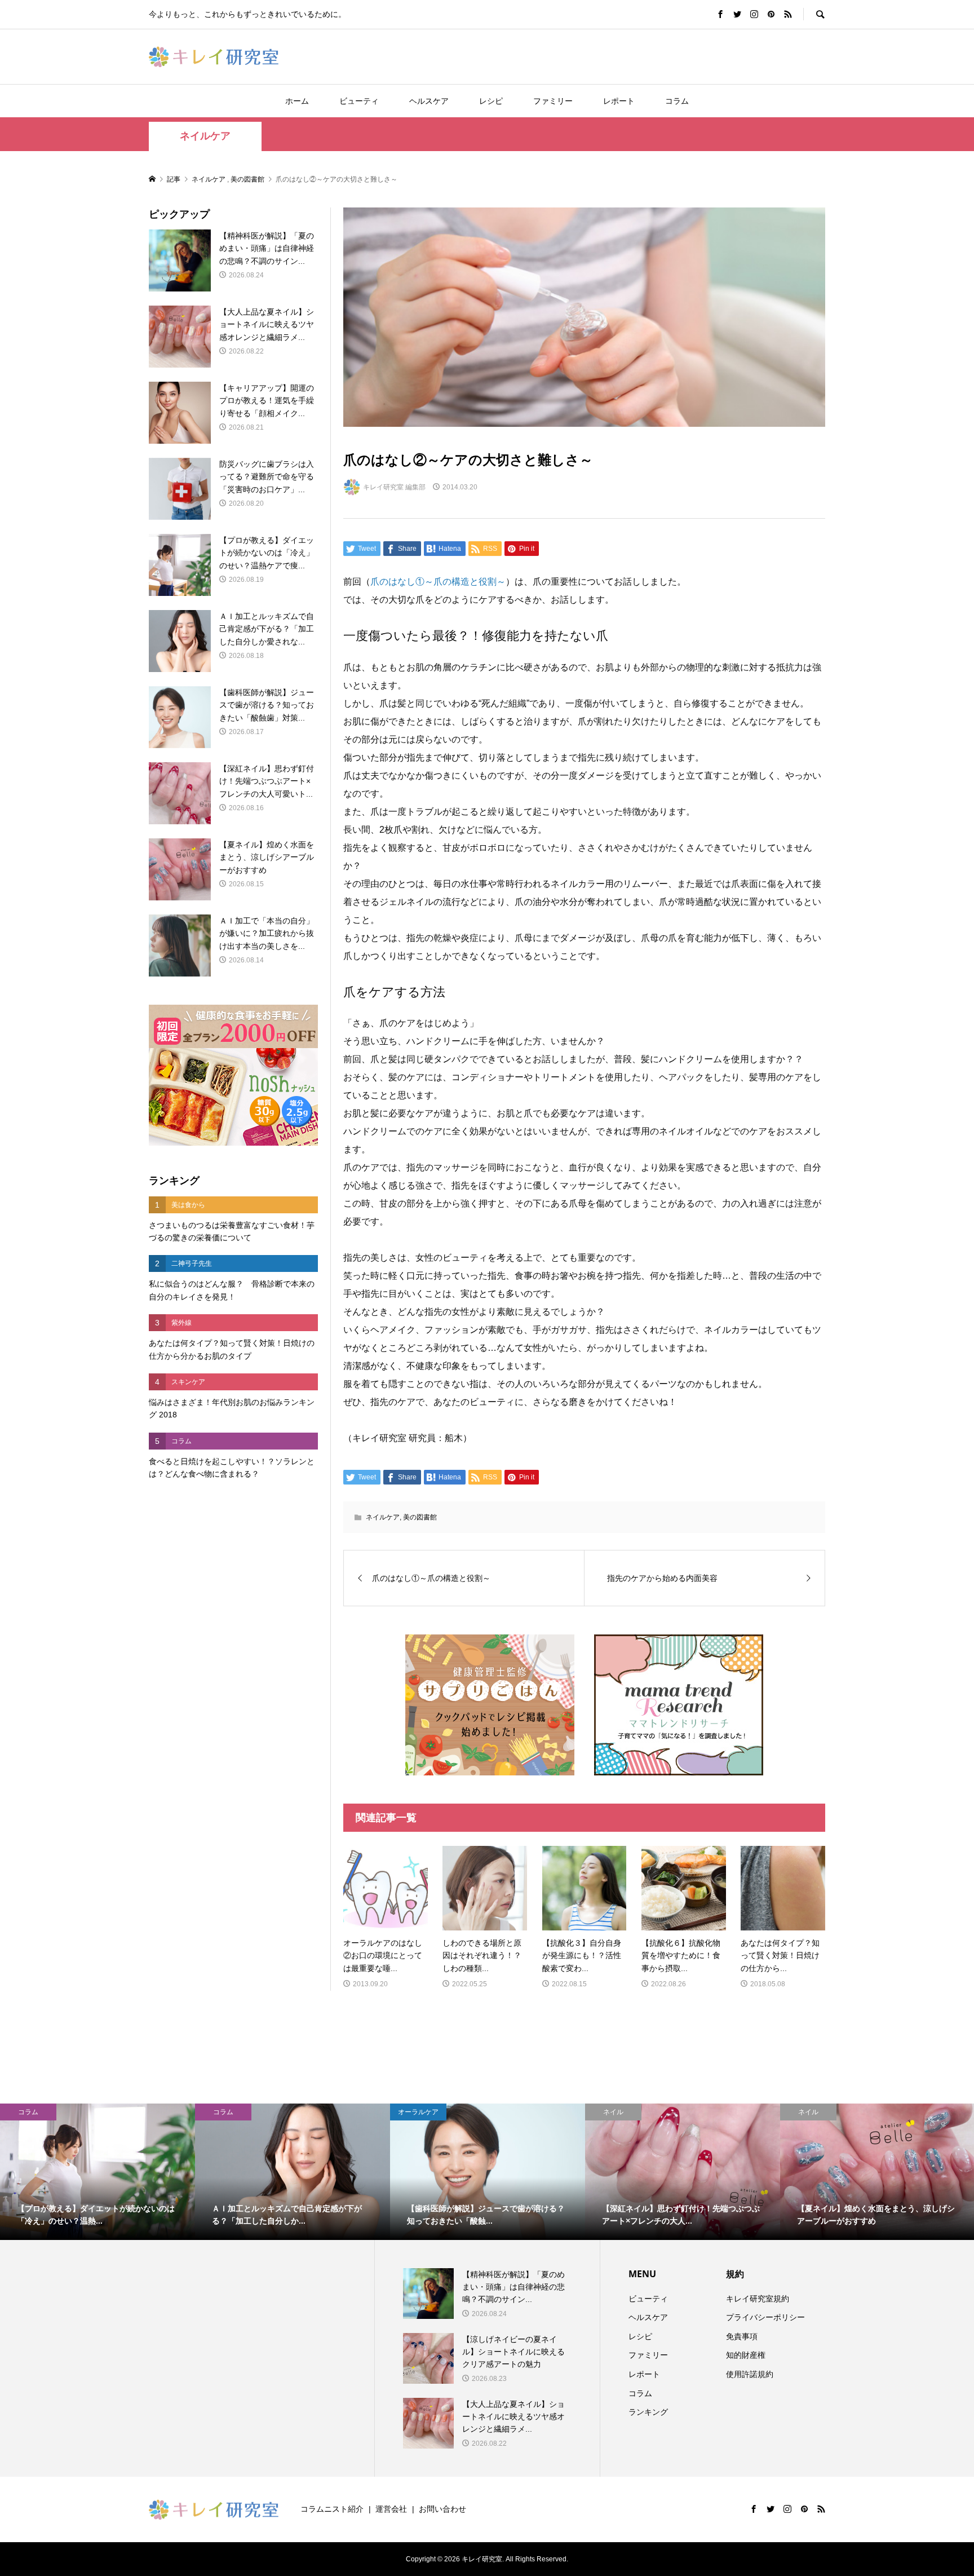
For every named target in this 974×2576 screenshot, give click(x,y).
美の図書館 (420, 1517)
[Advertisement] (233, 1678)
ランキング (648, 2412)
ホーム (297, 101)
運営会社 (391, 2509)
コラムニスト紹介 (332, 2509)
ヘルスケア (429, 101)
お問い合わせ (442, 2509)
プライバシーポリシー (765, 2317)
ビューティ (359, 101)
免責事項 (742, 2336)
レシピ (491, 101)
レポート (619, 101)
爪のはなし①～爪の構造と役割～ (438, 582)
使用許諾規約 (750, 2374)
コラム (677, 101)
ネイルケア (205, 136)
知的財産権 (746, 2355)
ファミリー (553, 101)
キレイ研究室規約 (758, 2299)
